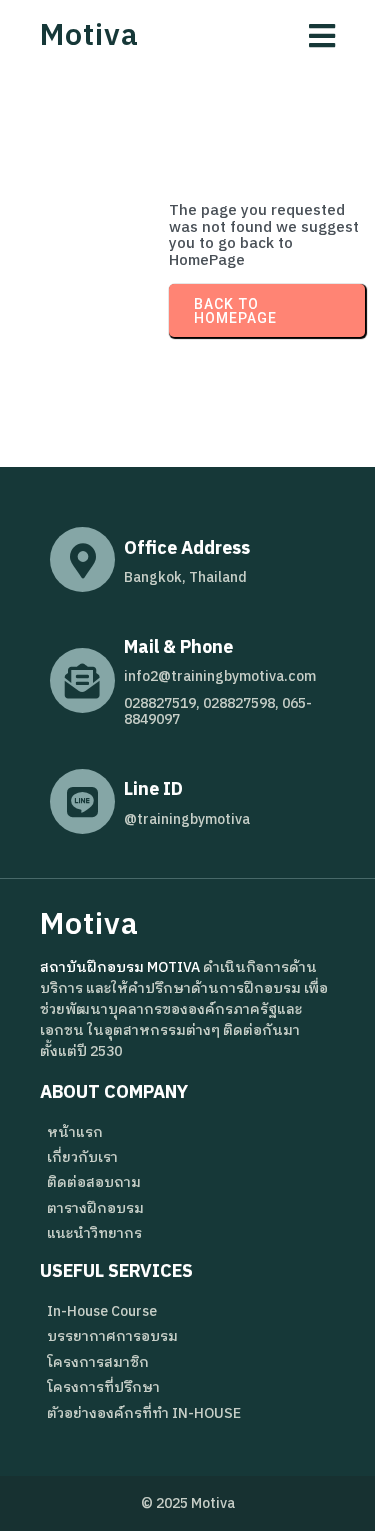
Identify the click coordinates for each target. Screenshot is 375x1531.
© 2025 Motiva (188, 1503)
